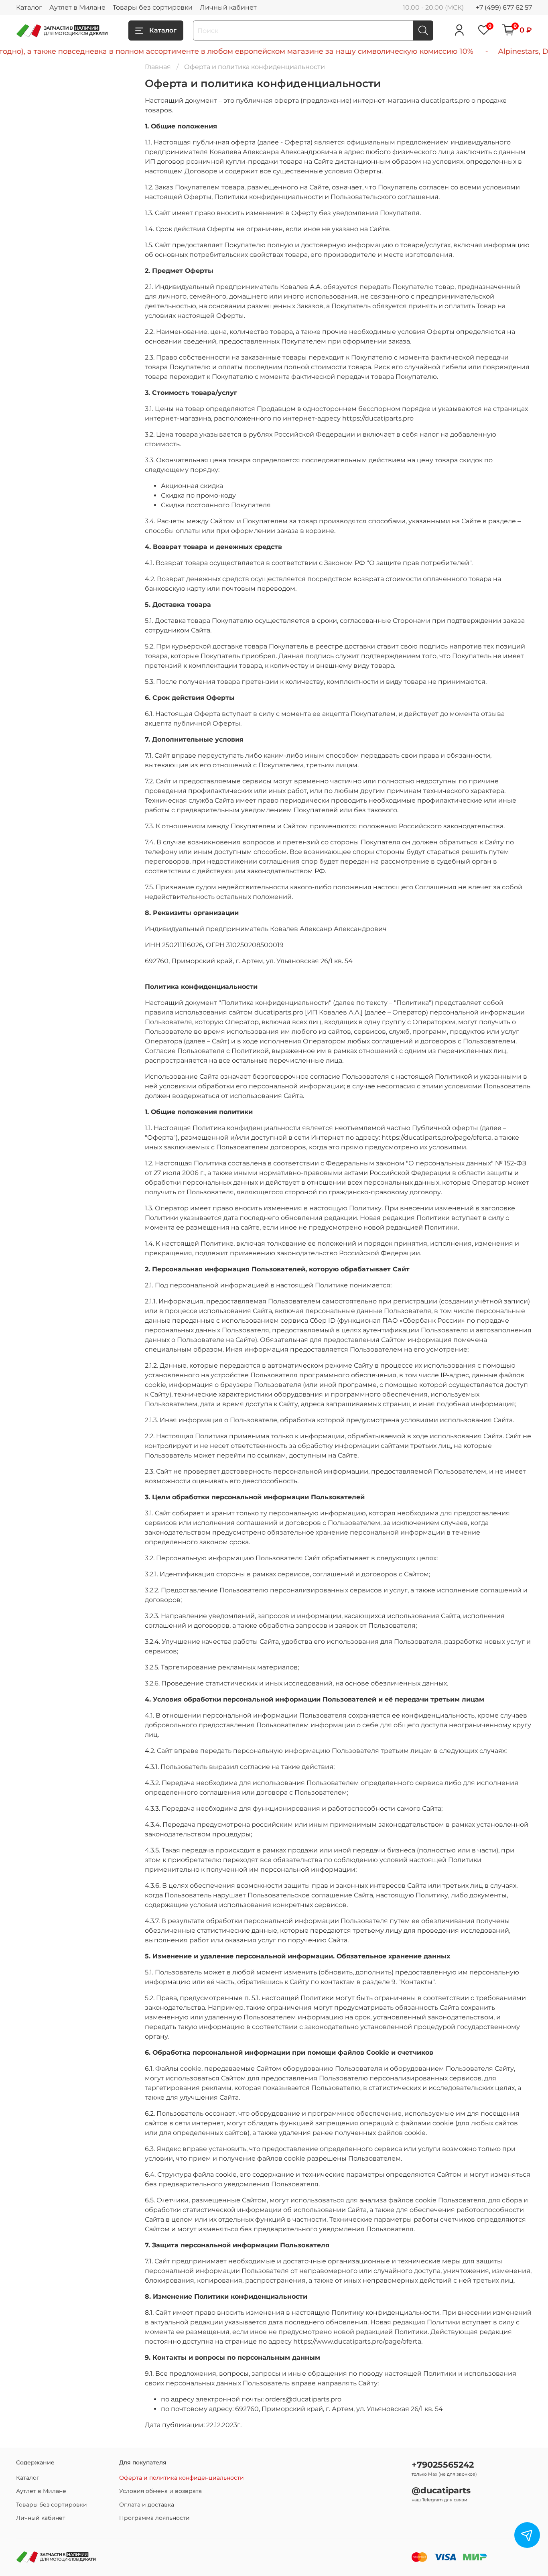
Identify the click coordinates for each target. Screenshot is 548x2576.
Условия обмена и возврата (160, 2491)
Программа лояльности (154, 2518)
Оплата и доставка (147, 2505)
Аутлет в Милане (77, 7)
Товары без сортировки (153, 7)
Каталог (29, 7)
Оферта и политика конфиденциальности (182, 2478)
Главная (158, 67)
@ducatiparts (441, 2490)
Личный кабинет (228, 7)
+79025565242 (443, 2465)
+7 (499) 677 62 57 (504, 7)
